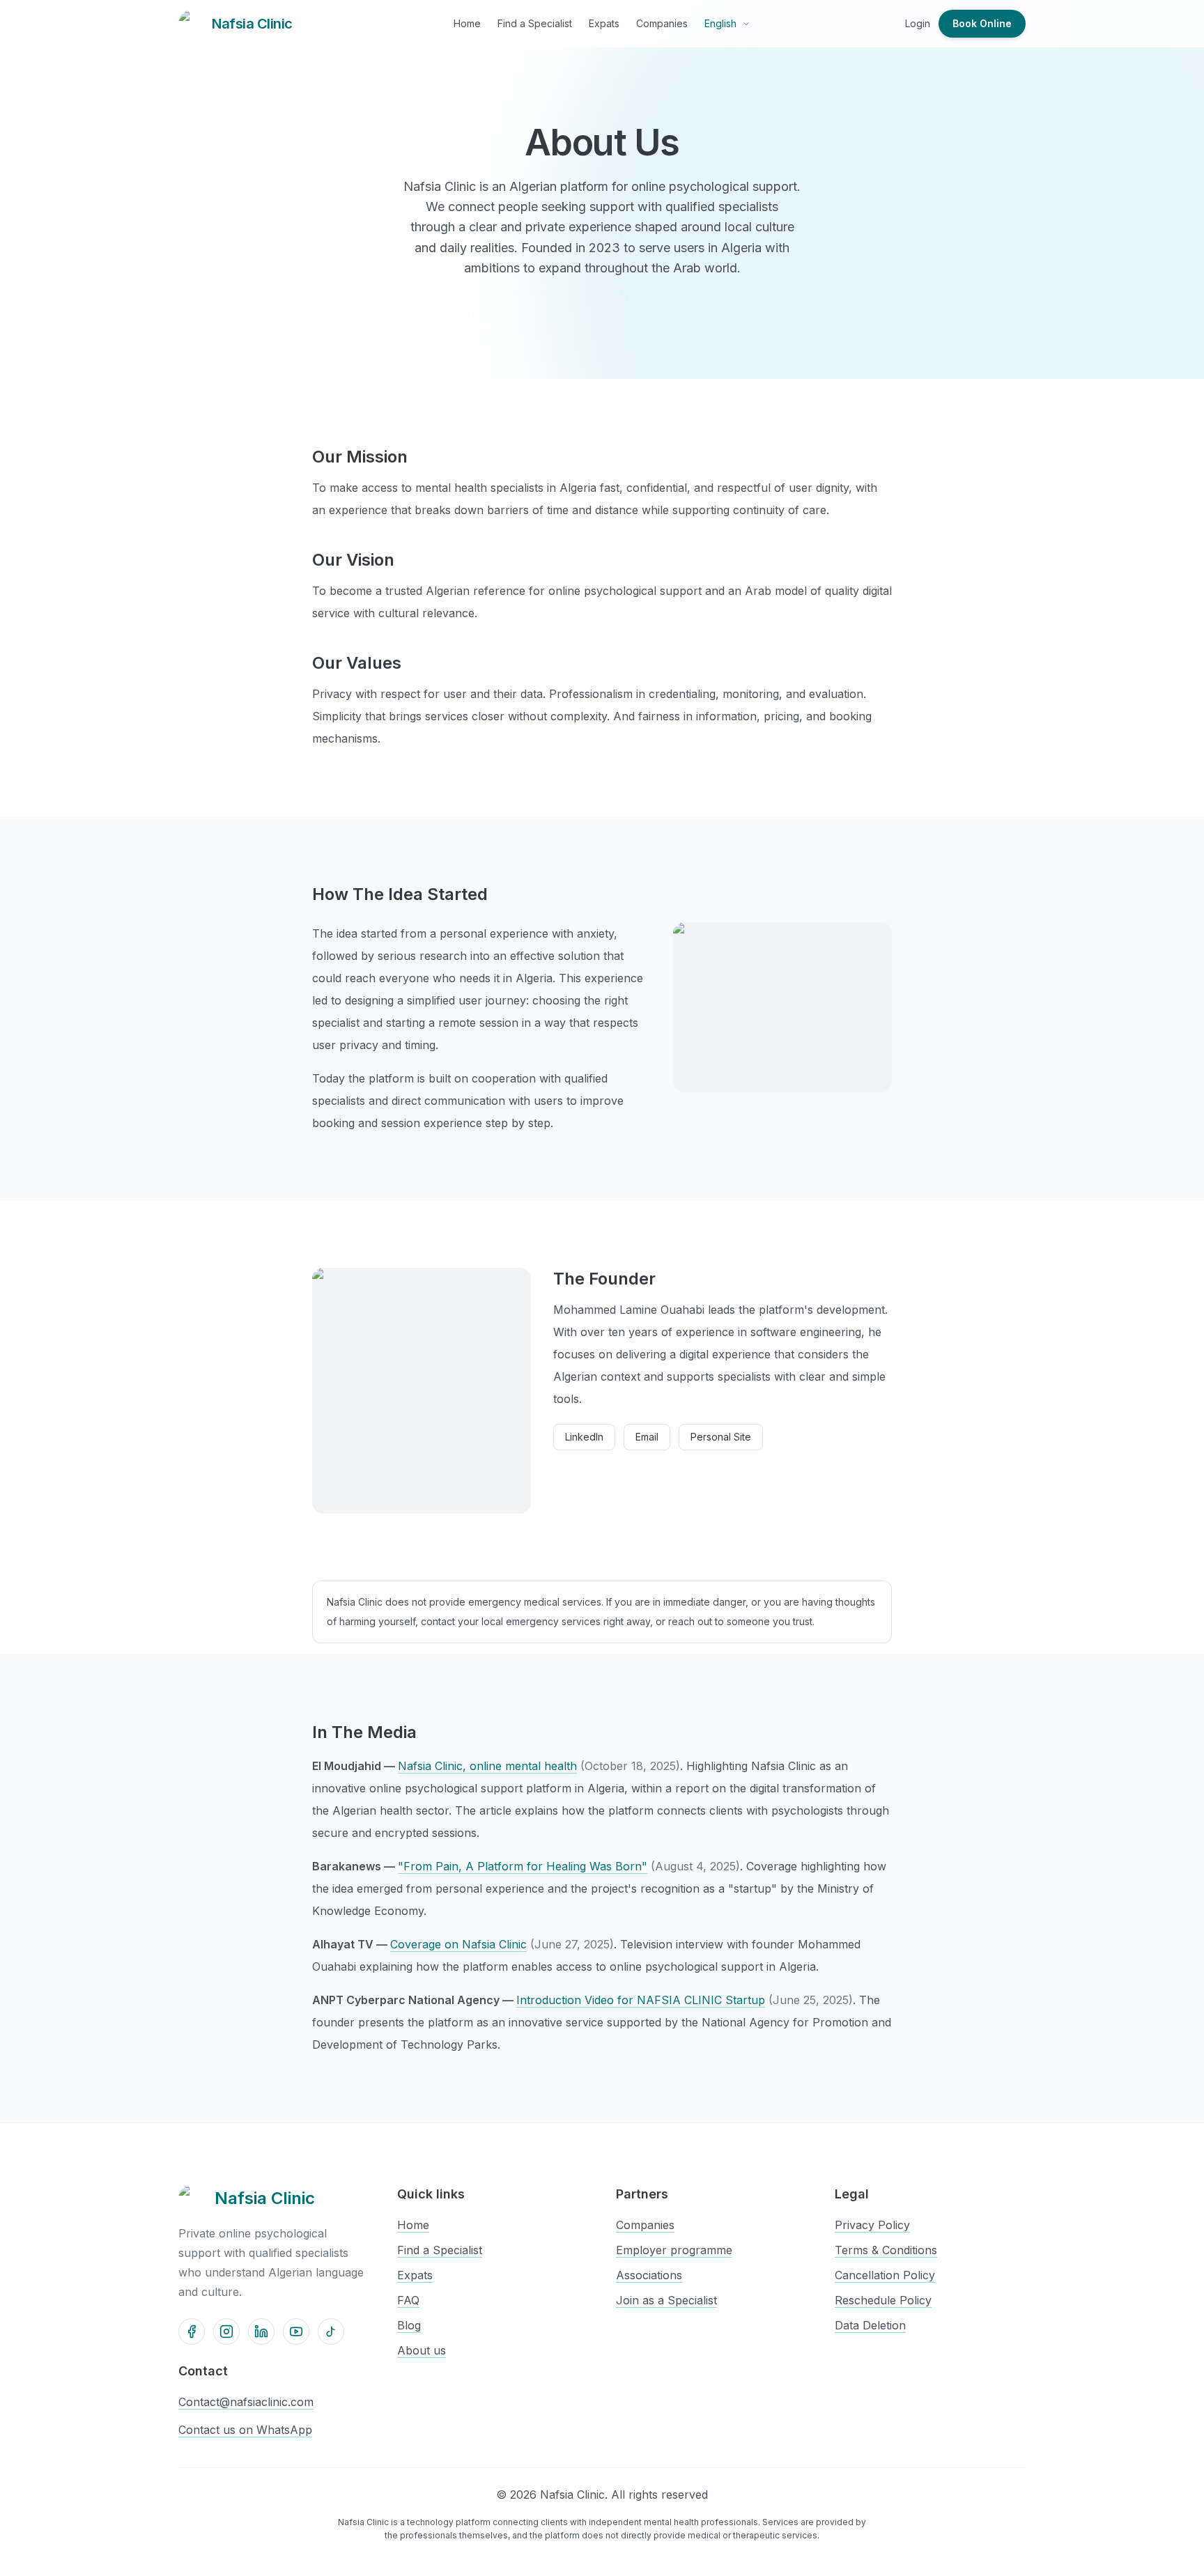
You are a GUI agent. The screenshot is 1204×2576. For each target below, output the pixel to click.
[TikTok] (331, 2331)
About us (422, 2350)
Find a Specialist (535, 23)
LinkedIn (584, 1437)
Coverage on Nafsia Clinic (458, 1944)
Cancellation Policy (885, 2275)
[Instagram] (226, 2331)
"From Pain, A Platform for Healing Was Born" (523, 1866)
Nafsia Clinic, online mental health (487, 1766)
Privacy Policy (872, 2225)
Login (918, 23)
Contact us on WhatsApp (245, 2430)
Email (647, 1437)
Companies (662, 23)
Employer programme (674, 2250)
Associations (649, 2275)
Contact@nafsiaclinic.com (246, 2402)
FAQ (408, 2300)
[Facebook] (192, 2331)
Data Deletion (870, 2325)
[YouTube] (296, 2331)
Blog (409, 2325)
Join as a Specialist (666, 2300)
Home (467, 23)
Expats (604, 23)
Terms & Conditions (886, 2250)
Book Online (982, 23)
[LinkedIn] (261, 2331)
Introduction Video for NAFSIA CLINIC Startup (641, 2000)
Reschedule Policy (883, 2300)
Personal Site (721, 1437)
